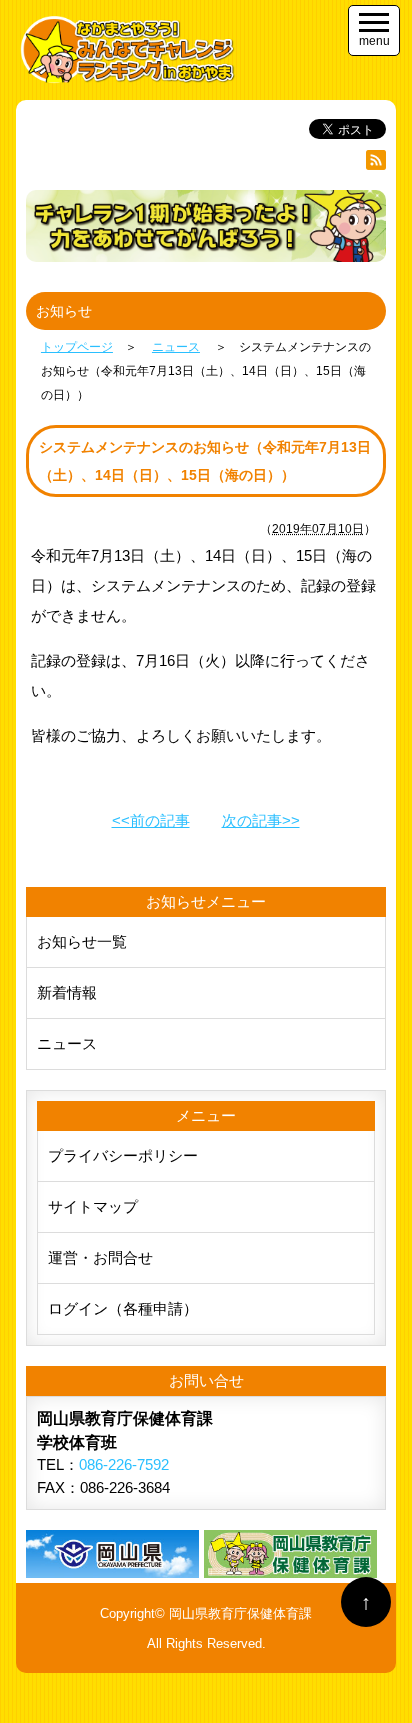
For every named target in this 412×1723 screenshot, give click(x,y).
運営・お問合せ (100, 1257)
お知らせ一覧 (82, 941)
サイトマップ (93, 1206)
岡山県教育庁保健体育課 (240, 1614)
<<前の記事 (151, 820)
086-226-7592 (124, 1464)
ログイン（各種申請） (123, 1308)
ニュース (67, 1043)
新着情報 (67, 992)
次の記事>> (261, 820)
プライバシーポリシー (123, 1155)
